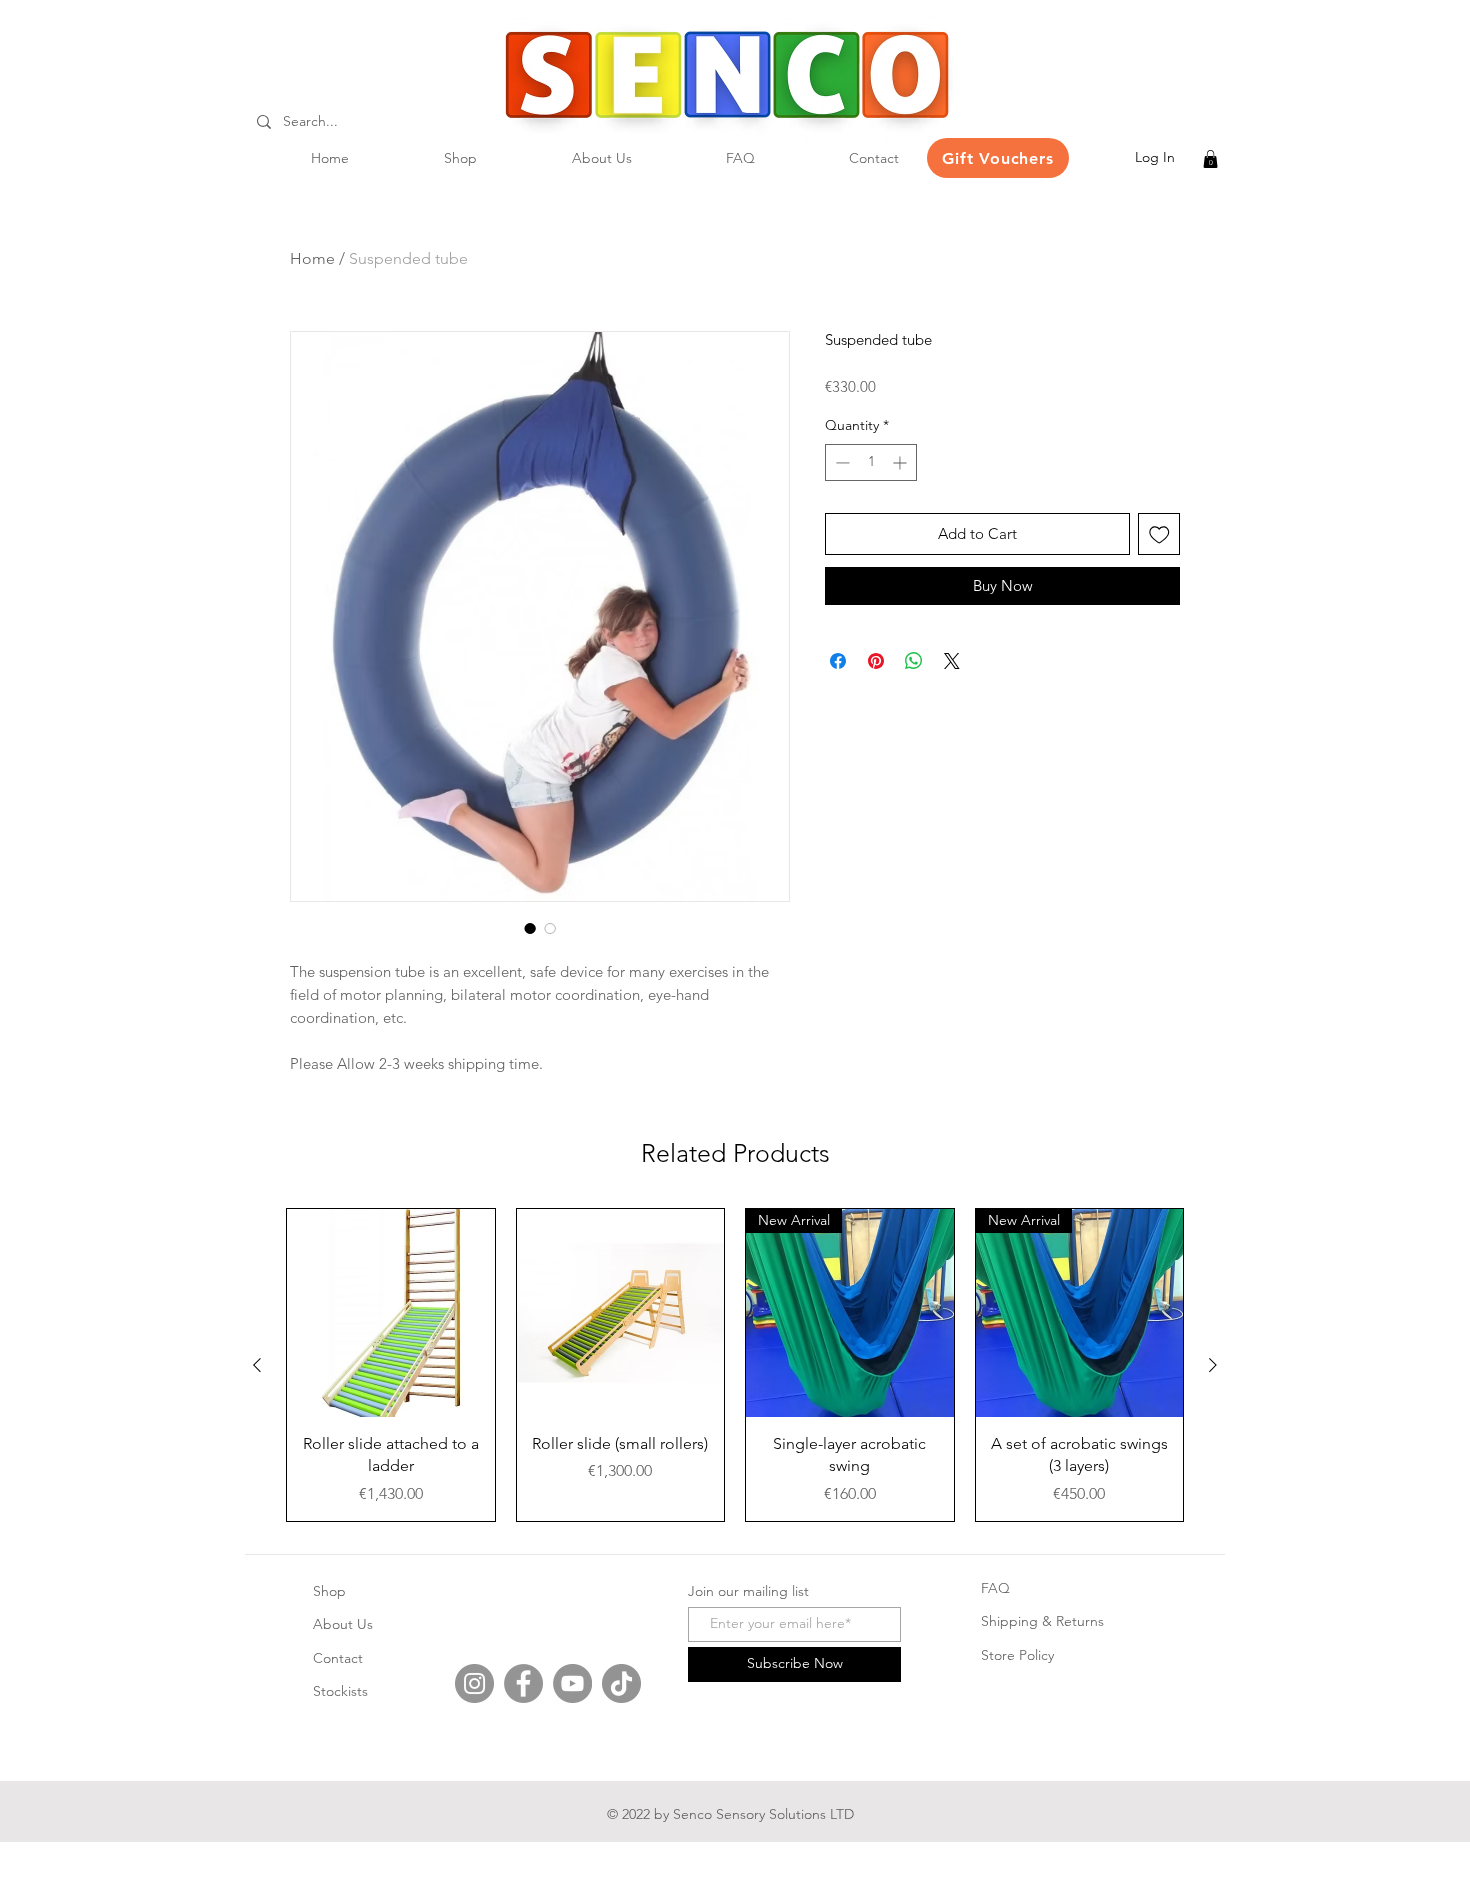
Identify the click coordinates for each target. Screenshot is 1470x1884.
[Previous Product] (257, 1365)
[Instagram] (474, 1683)
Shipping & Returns (1042, 1621)
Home (312, 258)
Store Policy (1017, 1655)
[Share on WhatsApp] (914, 661)
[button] (1210, 159)
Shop (329, 1591)
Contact (338, 1658)
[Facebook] (523, 1683)
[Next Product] (1213, 1365)
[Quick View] (391, 1313)
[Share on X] (952, 661)
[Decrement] (840, 462)
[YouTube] (572, 1683)
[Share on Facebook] (838, 661)
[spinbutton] (871, 462)
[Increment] (901, 462)
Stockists (340, 1691)
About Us (343, 1624)
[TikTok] (621, 1683)
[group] (735, 1364)
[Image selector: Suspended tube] (530, 928)
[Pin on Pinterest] (876, 661)
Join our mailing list (748, 1591)
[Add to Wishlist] (1159, 534)
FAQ (995, 1588)
